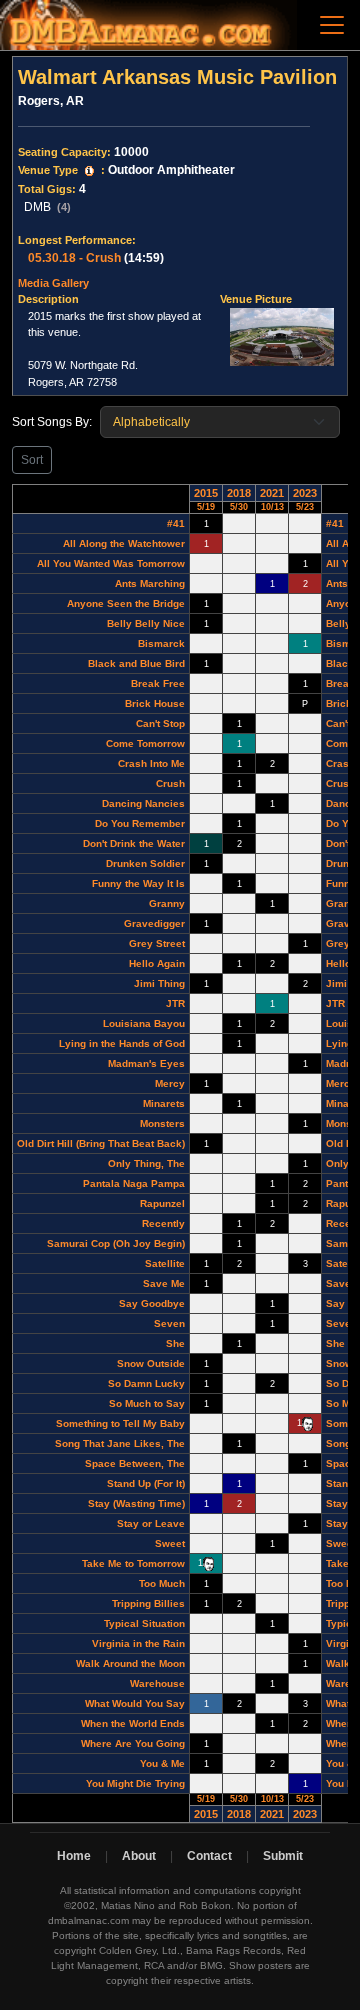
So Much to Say (147, 1403)
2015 (206, 493)
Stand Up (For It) (146, 1483)
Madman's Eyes (146, 1063)
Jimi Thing (159, 983)
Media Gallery (53, 283)
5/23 (305, 507)
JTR (175, 1003)
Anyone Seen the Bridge (126, 603)
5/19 (206, 507)
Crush (170, 783)
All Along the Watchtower (124, 543)
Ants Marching (150, 583)
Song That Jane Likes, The (120, 1443)
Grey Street (157, 943)
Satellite (165, 1263)
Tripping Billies (148, 1603)
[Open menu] (332, 25)
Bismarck (161, 643)
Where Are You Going (133, 1743)
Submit (283, 1856)
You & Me (162, 1763)
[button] (89, 171)
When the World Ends (133, 1723)
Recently (163, 1223)
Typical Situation (144, 1623)
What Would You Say (135, 1703)
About (139, 1856)
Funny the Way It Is (138, 883)
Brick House (155, 703)
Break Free (158, 683)
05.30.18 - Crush (74, 258)
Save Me (164, 1283)
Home (74, 1856)
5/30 (239, 507)
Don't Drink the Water (134, 843)
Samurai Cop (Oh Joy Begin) (116, 1243)
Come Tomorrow (145, 743)
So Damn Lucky (146, 1383)
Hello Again (157, 963)
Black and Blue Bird (136, 663)
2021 (272, 493)
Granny (167, 903)
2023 (305, 493)
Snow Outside (151, 1363)
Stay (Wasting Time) (136, 1503)
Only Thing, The (146, 1163)
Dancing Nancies (143, 803)
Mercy (170, 1083)
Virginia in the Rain (138, 1643)
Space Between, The (135, 1463)
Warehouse (157, 1683)
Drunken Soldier (145, 863)
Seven (169, 1323)
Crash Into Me (151, 763)
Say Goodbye (152, 1303)
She (175, 1343)
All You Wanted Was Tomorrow (111, 563)
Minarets (164, 1103)
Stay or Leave (151, 1523)
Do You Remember (140, 823)
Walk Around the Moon (130, 1663)
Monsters (162, 1123)
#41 (176, 523)
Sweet (170, 1543)
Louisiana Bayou (144, 1023)
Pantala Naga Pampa (134, 1183)
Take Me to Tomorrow (133, 1563)
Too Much (162, 1583)
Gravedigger (154, 923)
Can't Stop (160, 723)
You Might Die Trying (135, 1783)
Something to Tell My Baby (120, 1423)
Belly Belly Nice (146, 623)
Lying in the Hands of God (122, 1043)
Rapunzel (162, 1203)
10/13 (272, 507)
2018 (239, 493)
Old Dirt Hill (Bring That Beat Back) (101, 1143)
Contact (209, 1856)
